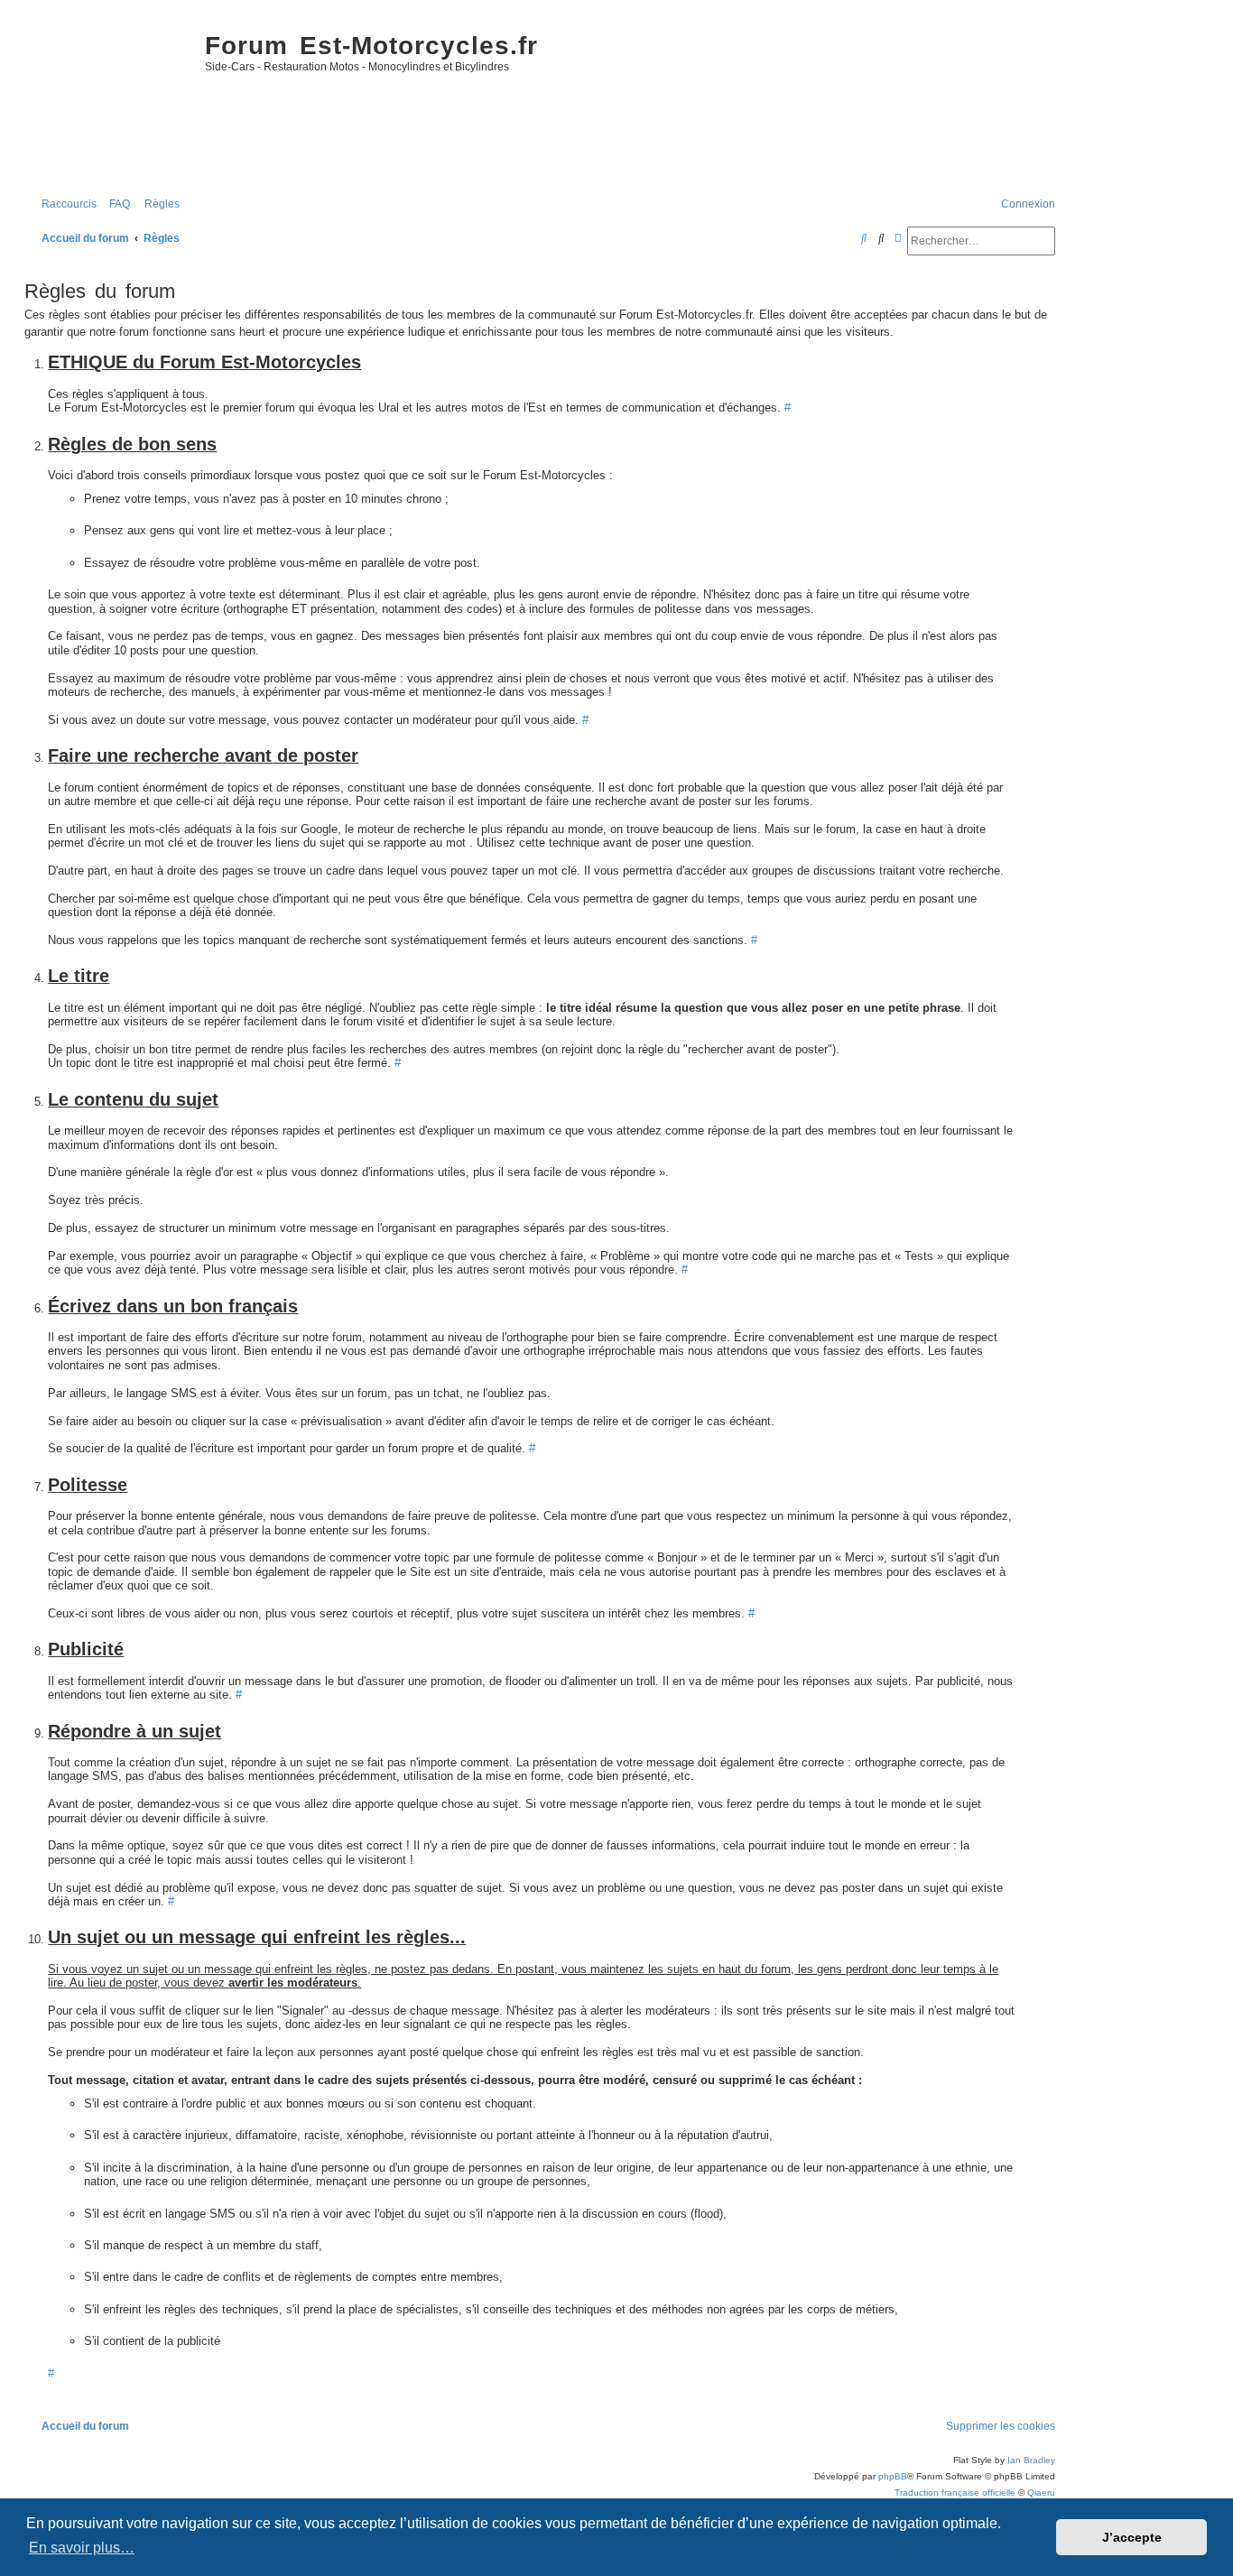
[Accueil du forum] (110, 100)
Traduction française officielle (955, 2493)
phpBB (893, 2476)
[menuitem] (116, 204)
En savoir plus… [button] (82, 2548)
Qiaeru (1041, 2493)
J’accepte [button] (1132, 2537)
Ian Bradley (1031, 2460)
